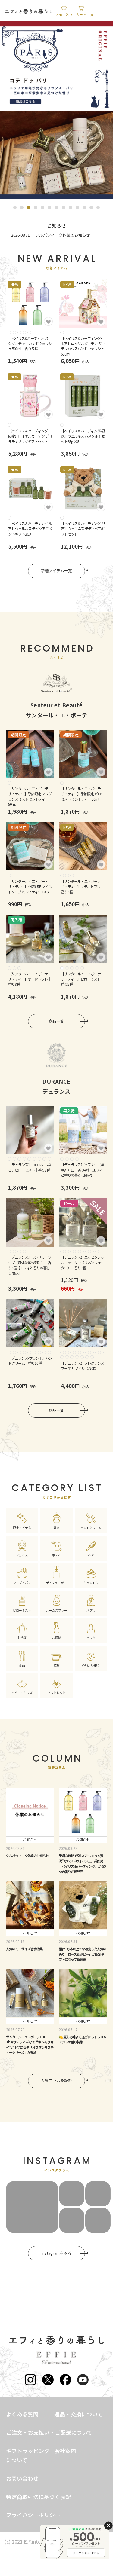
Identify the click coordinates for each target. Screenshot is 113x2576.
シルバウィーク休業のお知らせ (63, 235)
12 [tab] (91, 208)
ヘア (91, 1555)
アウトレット (57, 1693)
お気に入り (64, 14)
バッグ (91, 1638)
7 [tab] (56, 208)
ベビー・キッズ (22, 1693)
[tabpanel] (56, 110)
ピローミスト (22, 1610)
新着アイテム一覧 (56, 571)
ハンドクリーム (91, 1528)
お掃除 (57, 1638)
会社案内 (65, 2451)
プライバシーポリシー (33, 2515)
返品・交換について (78, 2414)
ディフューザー (56, 1583)
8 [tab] (63, 208)
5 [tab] (43, 208)
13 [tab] (98, 208)
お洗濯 (22, 1638)
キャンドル (91, 1583)
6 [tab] (50, 208)
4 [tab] (36, 208)
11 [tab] (84, 208)
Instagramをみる (56, 2253)
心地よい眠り (91, 1665)
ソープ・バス (22, 1583)
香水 (57, 1528)
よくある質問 (22, 2414)
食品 (22, 1665)
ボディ (56, 1555)
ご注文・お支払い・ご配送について (49, 2432)
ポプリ (91, 1610)
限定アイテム (22, 1528)
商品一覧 (56, 1021)
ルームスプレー (57, 1610)
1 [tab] (15, 208)
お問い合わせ (22, 2478)
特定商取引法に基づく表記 (39, 2497)
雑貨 (57, 1665)
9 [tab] (70, 208)
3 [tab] (29, 208)
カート (81, 14)
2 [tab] (22, 208)
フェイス (22, 1555)
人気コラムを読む (56, 2081)
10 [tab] (77, 208)
